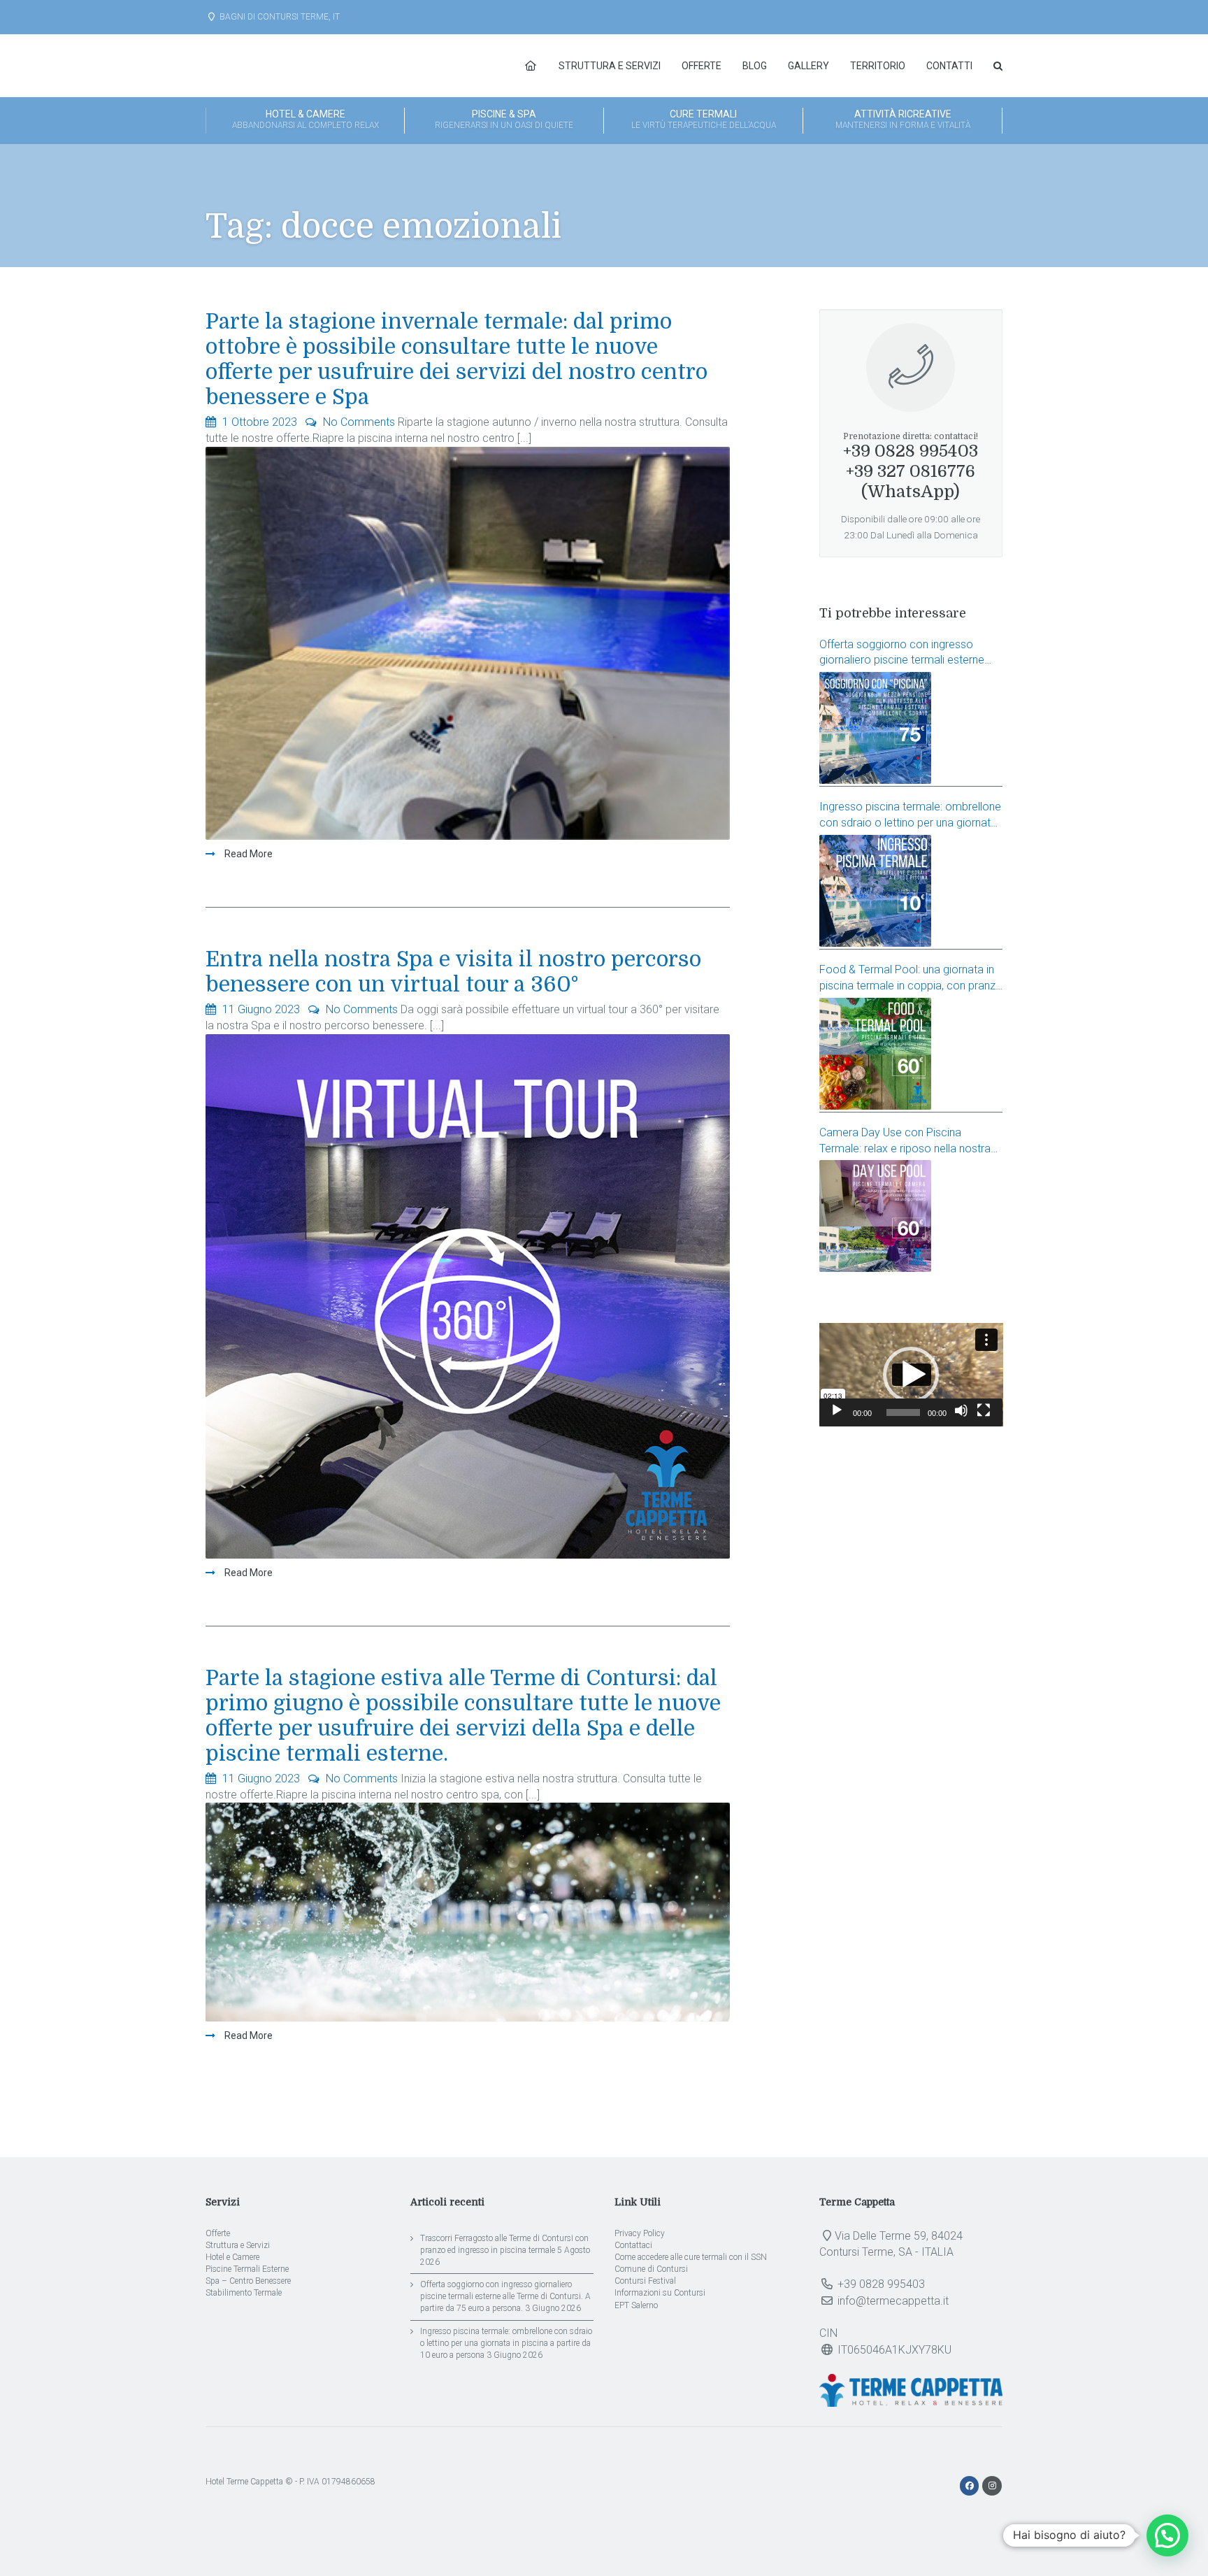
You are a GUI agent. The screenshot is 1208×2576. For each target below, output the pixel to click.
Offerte (702, 66)
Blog (755, 66)
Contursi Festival (645, 2281)
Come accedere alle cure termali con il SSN (691, 2257)
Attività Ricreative (903, 119)
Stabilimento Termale (244, 2293)
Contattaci (633, 2245)
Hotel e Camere (232, 2257)
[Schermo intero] (984, 1410)
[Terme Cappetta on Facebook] (971, 2486)
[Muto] (961, 1410)
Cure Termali (704, 119)
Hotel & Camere (305, 119)
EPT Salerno (636, 2305)
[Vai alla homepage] (531, 66)
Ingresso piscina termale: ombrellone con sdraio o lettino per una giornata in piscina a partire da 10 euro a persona (910, 816)
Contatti (949, 66)
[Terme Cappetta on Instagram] (992, 2486)
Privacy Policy (640, 2233)
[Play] (837, 1410)
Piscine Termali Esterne (247, 2269)
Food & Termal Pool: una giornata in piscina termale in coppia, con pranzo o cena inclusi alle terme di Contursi (911, 979)
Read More (247, 854)
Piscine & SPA (504, 119)
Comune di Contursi (651, 2269)
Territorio (878, 66)
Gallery (808, 66)
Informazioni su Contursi (660, 2293)
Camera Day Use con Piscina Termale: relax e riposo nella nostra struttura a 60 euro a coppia (905, 1142)
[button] (911, 1375)
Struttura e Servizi (610, 66)
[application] (911, 1375)
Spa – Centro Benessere (248, 2281)
